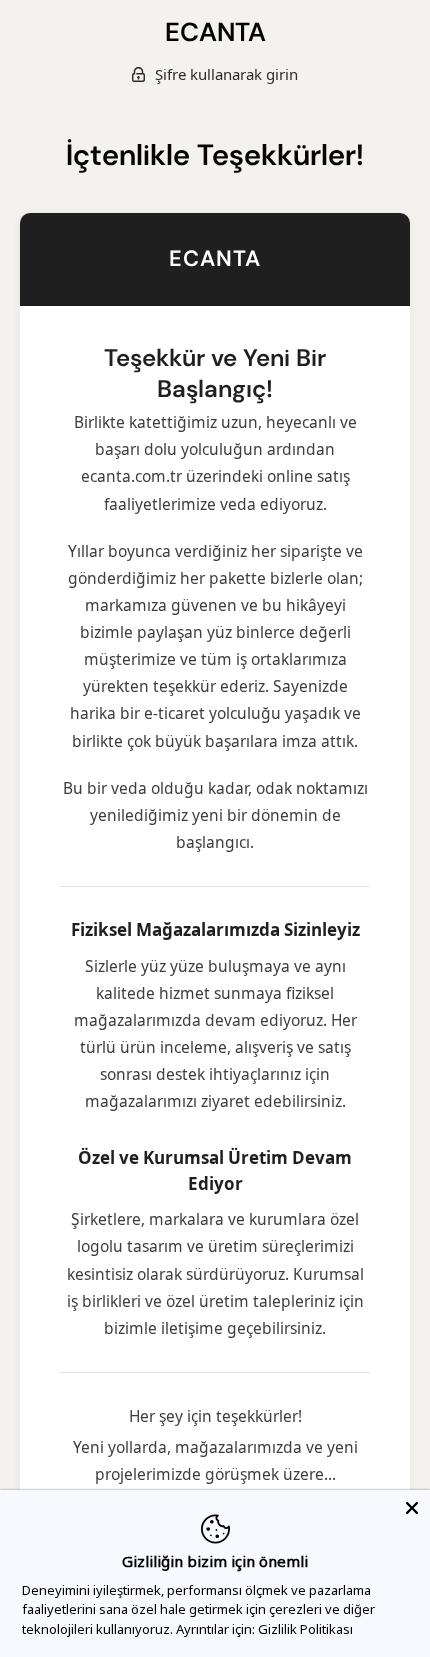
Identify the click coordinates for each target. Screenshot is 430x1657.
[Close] (412, 1508)
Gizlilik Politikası (305, 1629)
